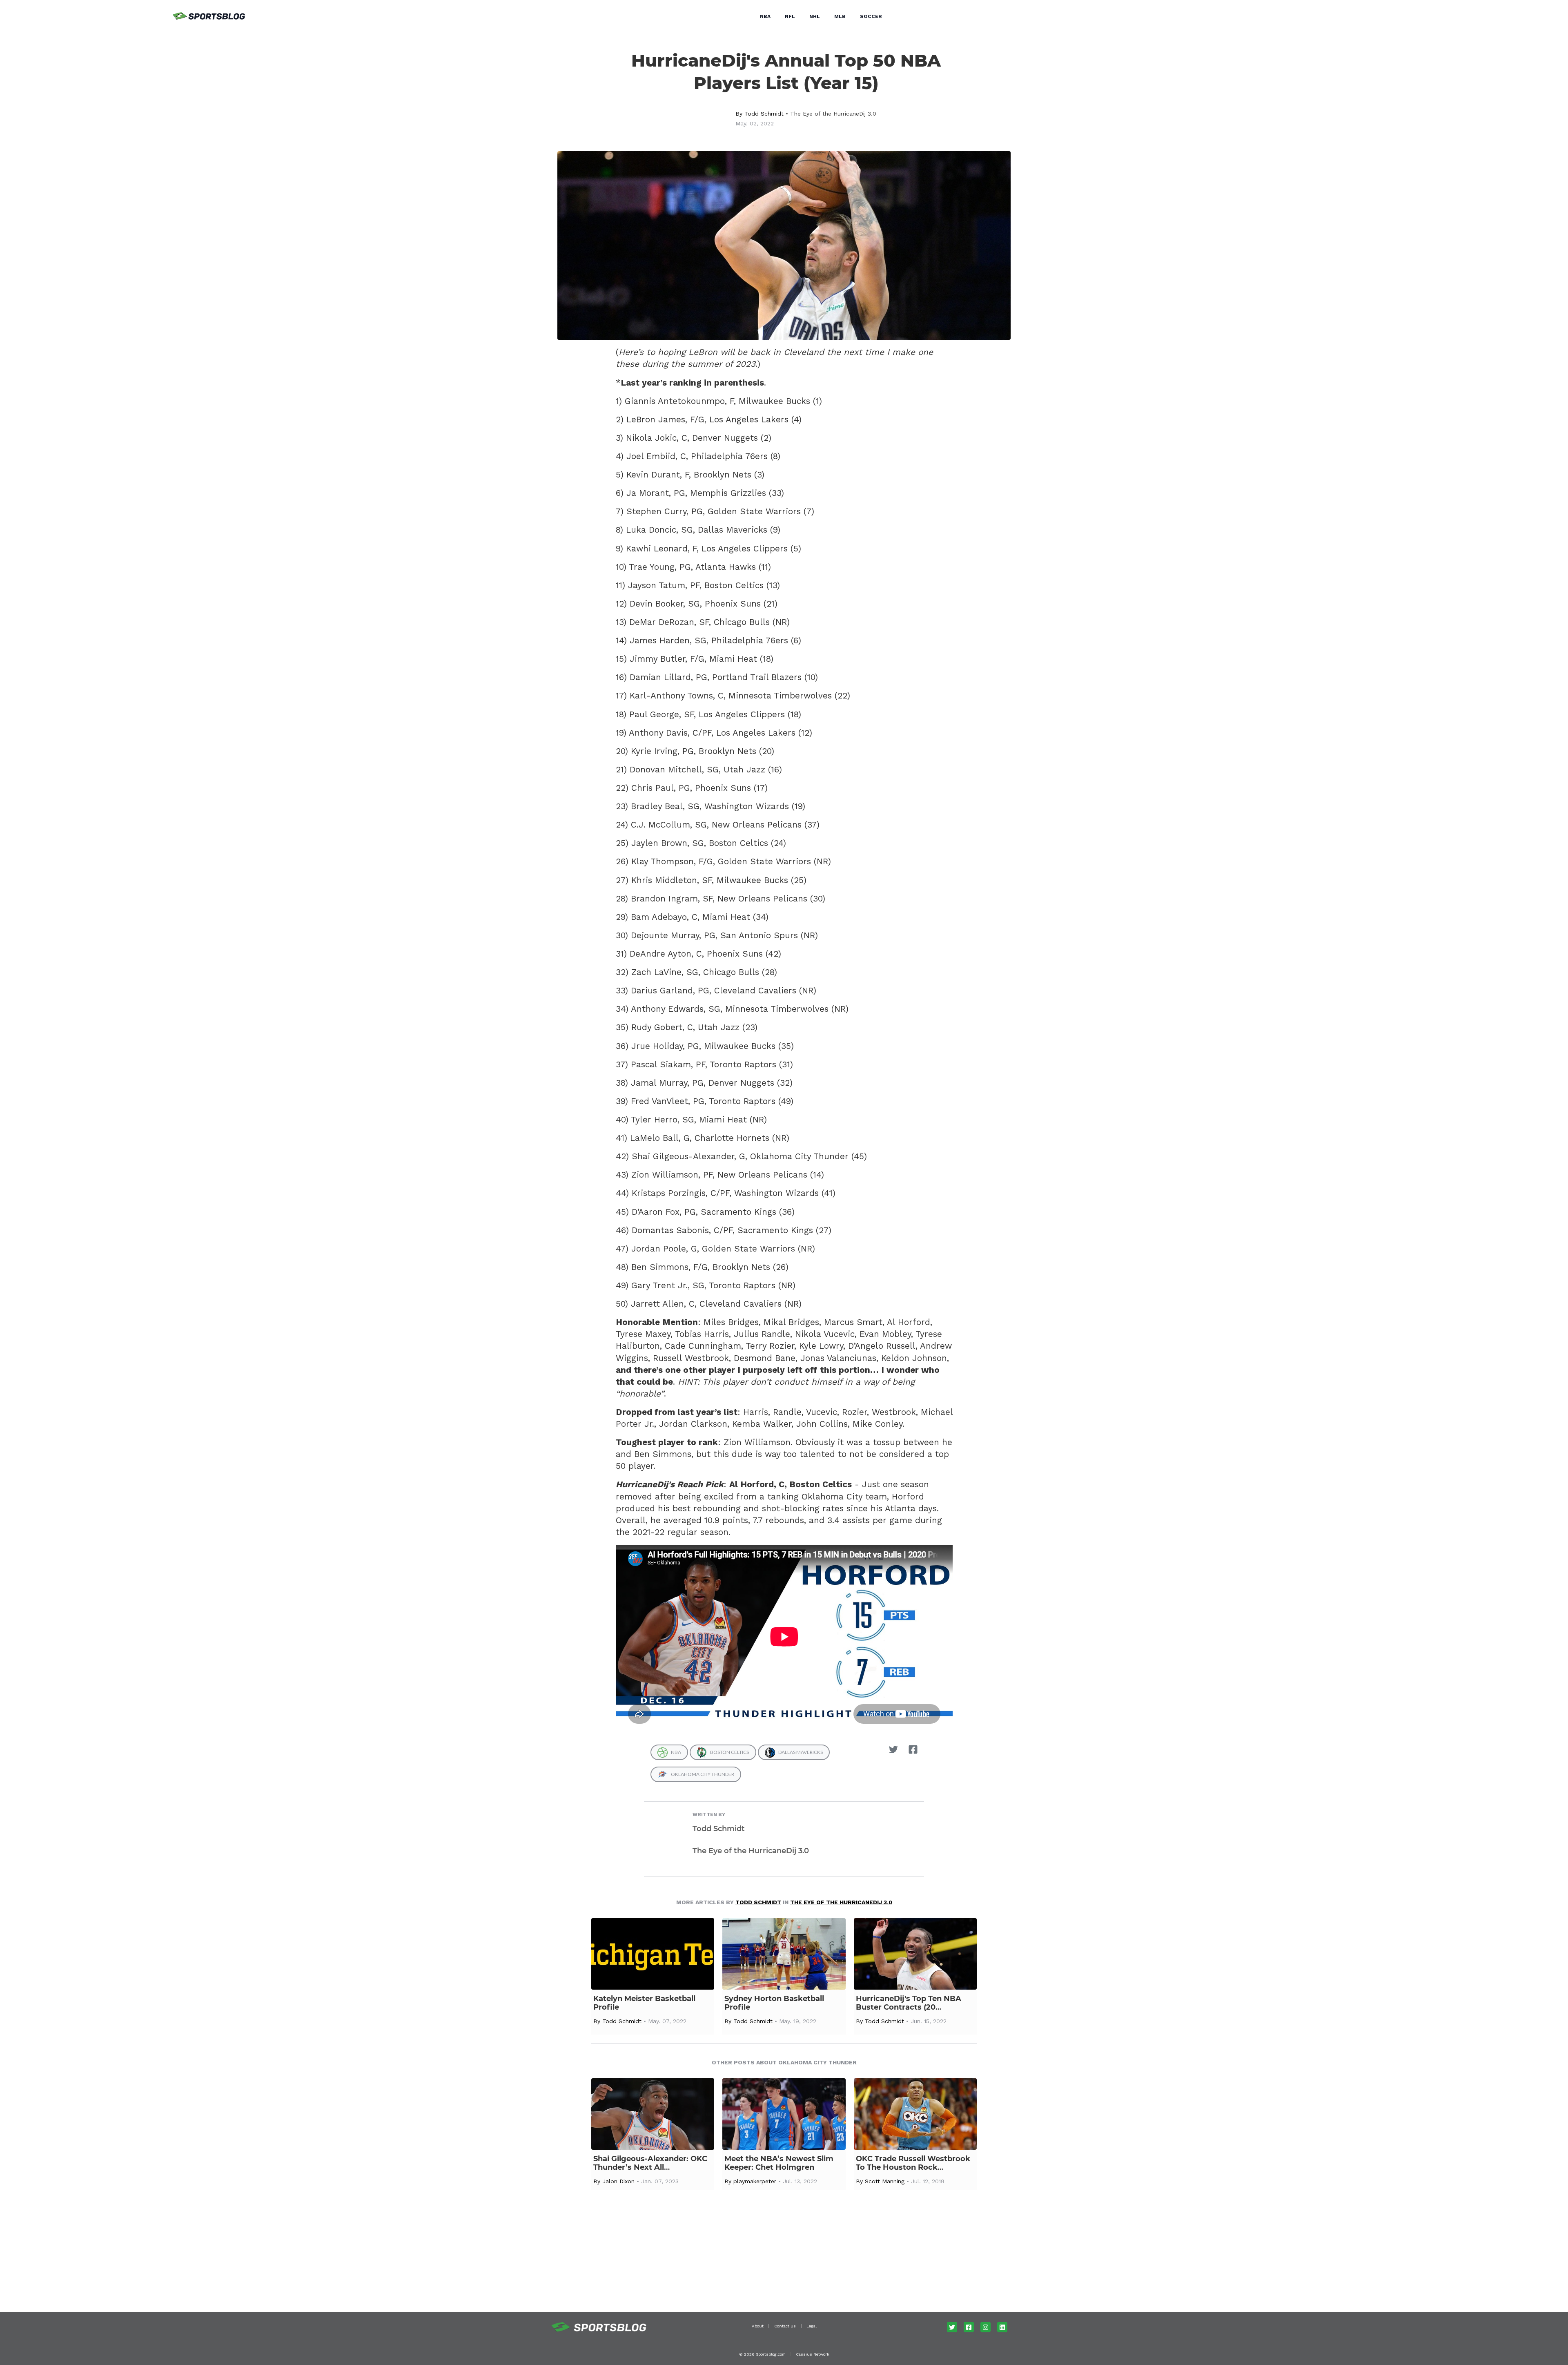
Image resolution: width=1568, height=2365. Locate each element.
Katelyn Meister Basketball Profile (644, 2003)
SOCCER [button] (871, 16)
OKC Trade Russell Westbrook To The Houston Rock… (913, 2163)
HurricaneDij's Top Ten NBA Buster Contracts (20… (909, 2003)
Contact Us (785, 2326)
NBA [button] (765, 16)
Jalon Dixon (618, 2181)
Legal (812, 2326)
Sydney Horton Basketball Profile (774, 2003)
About (758, 2326)
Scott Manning (885, 2181)
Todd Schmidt (764, 114)
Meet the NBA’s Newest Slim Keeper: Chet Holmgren (779, 2163)
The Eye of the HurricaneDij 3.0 (833, 114)
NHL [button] (815, 16)
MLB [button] (840, 16)
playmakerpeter (755, 2181)
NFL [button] (790, 16)
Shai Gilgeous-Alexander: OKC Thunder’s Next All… (650, 2163)
